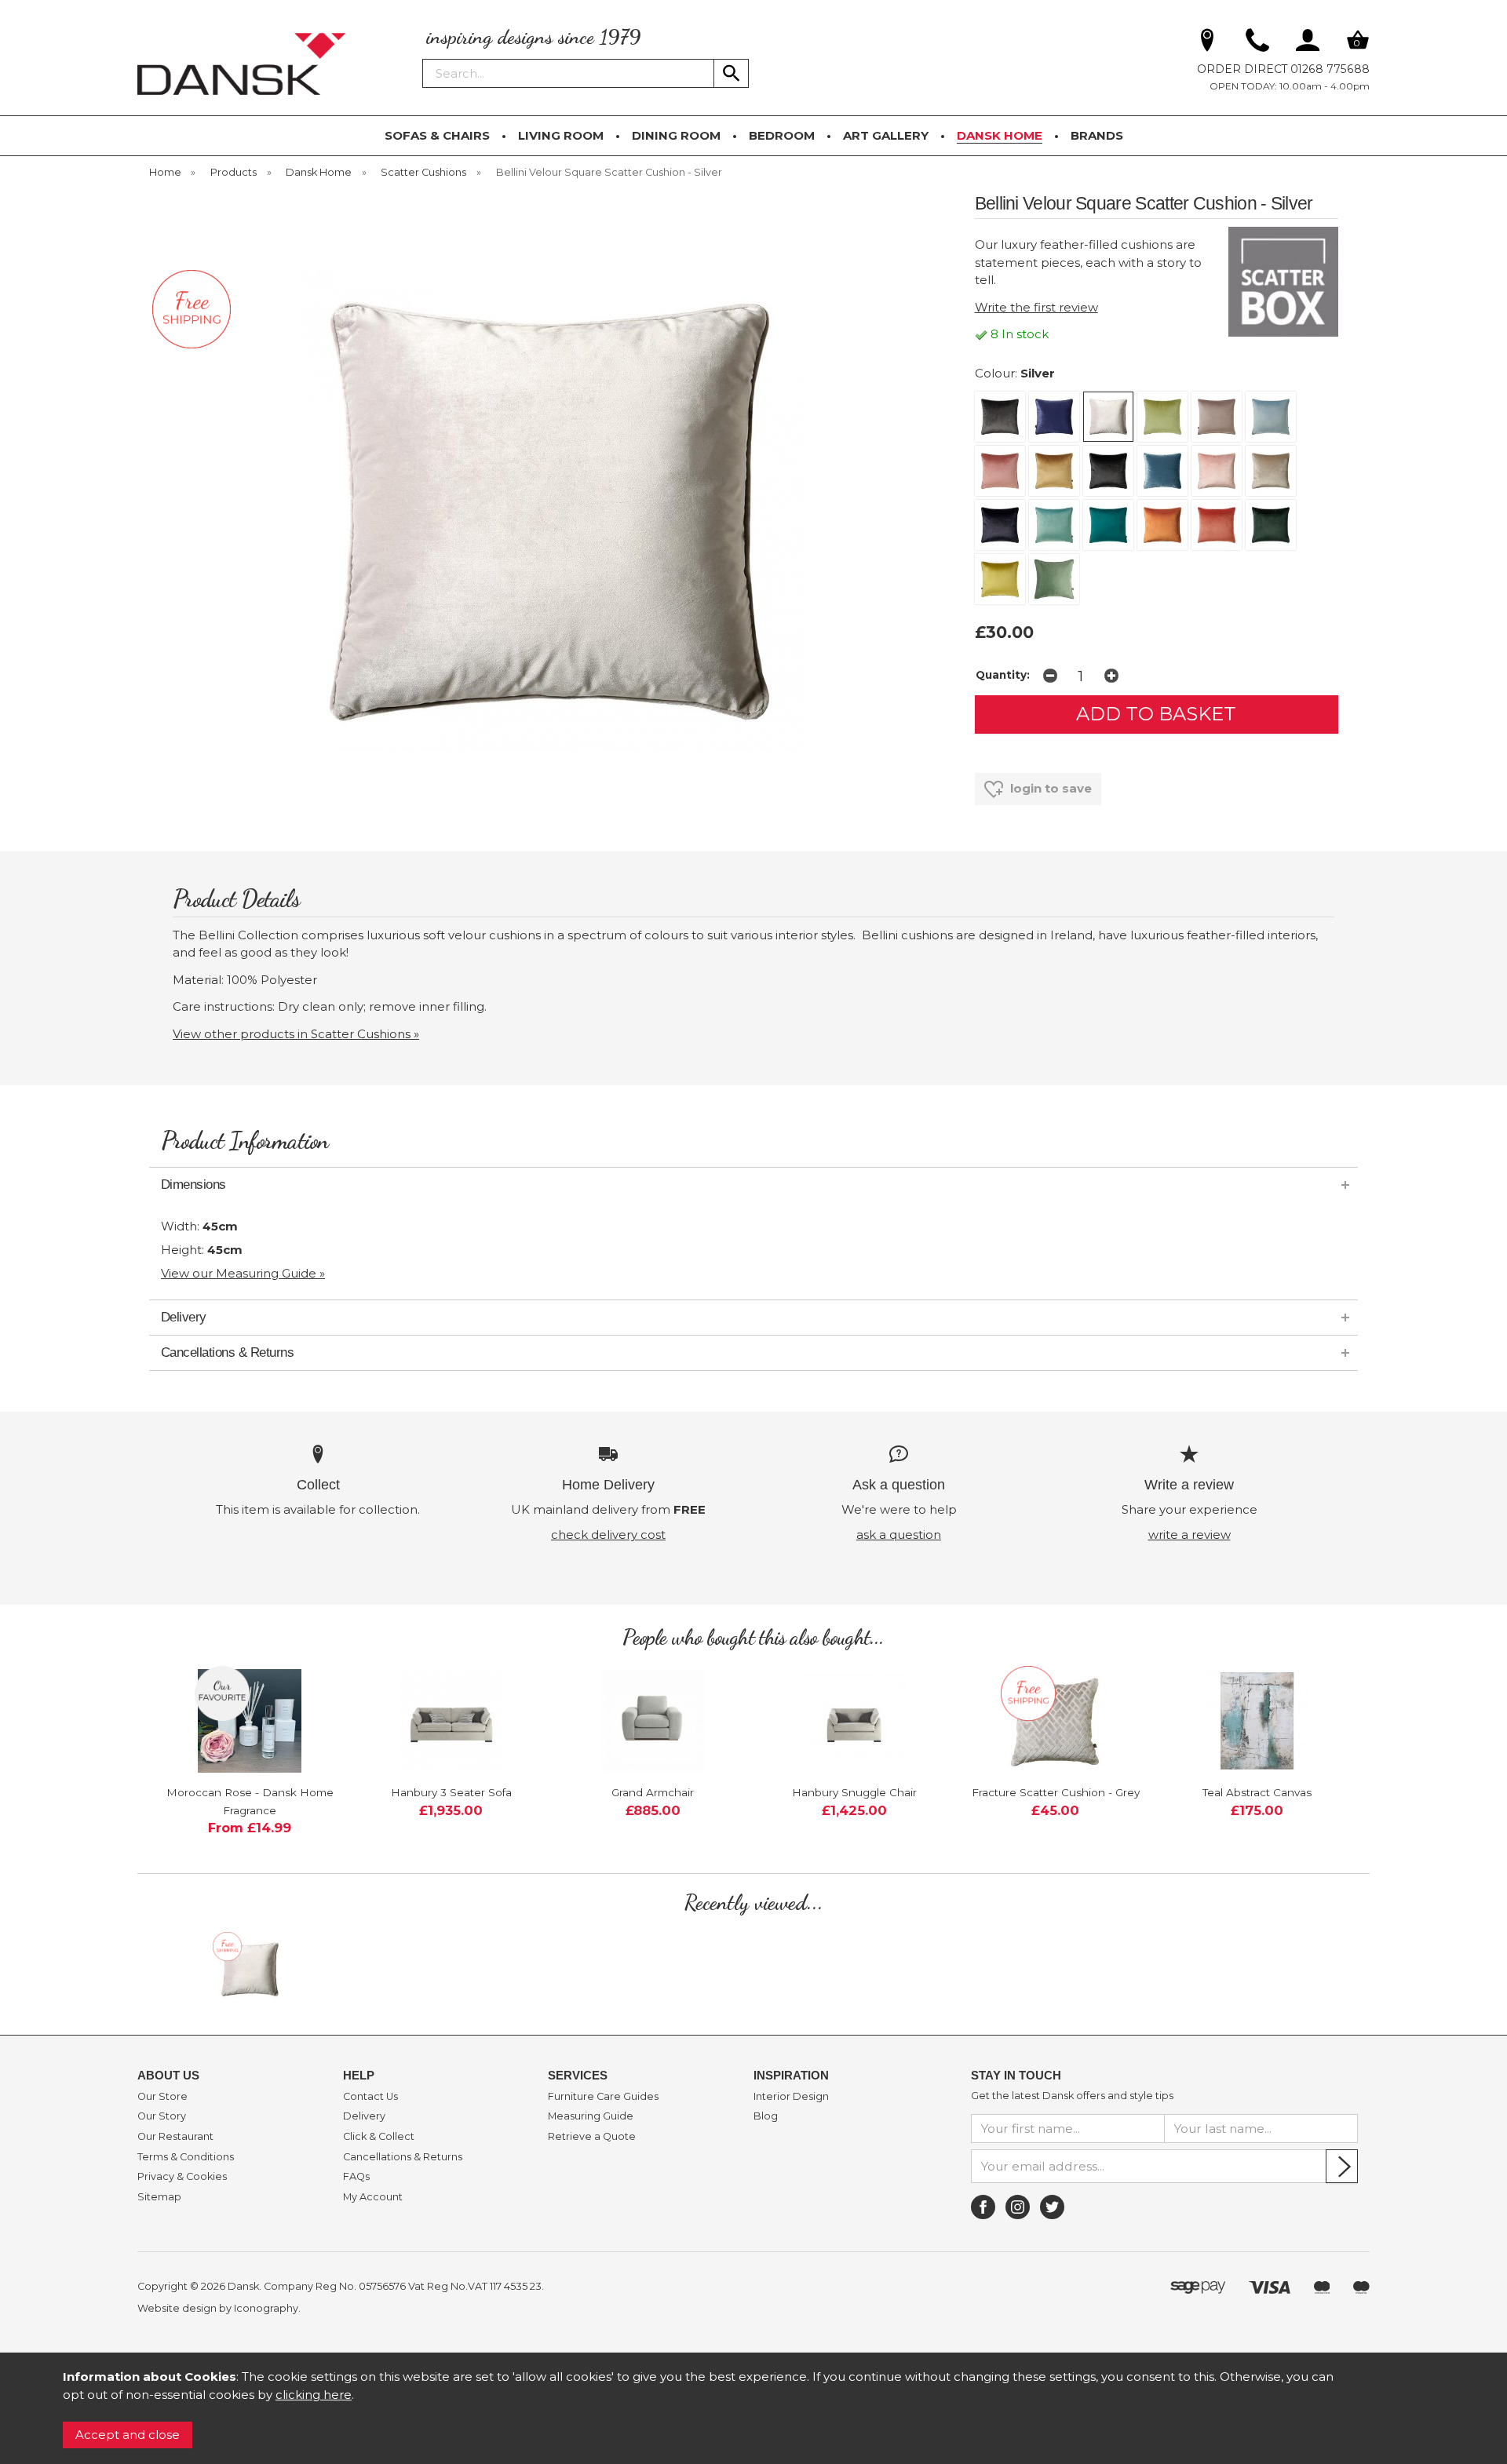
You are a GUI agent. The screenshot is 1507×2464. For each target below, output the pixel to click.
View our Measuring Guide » (243, 1273)
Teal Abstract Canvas (1257, 1792)
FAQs (356, 2177)
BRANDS (1097, 135)
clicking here (314, 2395)
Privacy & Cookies (182, 2177)
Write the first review (1036, 307)
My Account (373, 2197)
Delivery (364, 2116)
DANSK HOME (1000, 135)
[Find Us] (1207, 43)
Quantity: (1003, 675)
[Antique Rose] (1000, 471)
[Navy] (1000, 525)
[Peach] (1217, 525)
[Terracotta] (1162, 525)
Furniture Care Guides (603, 2097)
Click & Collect (379, 2137)
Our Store (162, 2097)
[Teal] (1108, 525)
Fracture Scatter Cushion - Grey (1056, 1792)
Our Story (162, 2116)
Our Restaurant (175, 2137)
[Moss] (1162, 417)
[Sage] (1054, 579)
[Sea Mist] (1054, 525)
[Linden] (1000, 579)
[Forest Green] (1271, 525)
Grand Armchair (653, 1792)
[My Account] (1308, 43)
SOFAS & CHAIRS (437, 135)
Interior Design (791, 2097)
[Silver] (1108, 417)
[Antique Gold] (1054, 471)
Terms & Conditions (186, 2157)
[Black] (1108, 471)
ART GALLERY (886, 135)
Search (423, 58)
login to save (1049, 788)
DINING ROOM (676, 135)
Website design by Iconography (218, 2308)
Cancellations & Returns (403, 2157)
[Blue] (1162, 471)
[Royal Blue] (1054, 417)
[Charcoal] (1000, 417)
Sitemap (159, 2197)
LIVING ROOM (561, 135)
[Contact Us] (1257, 43)
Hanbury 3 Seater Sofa (451, 1792)
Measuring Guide (591, 2116)
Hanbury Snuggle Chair (854, 1792)
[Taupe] (1271, 471)
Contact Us (370, 2097)
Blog (766, 2116)
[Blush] (1217, 471)
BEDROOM (782, 135)
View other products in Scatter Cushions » (296, 1034)
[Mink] (1217, 417)
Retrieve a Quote (592, 2137)
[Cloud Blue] (1271, 417)
